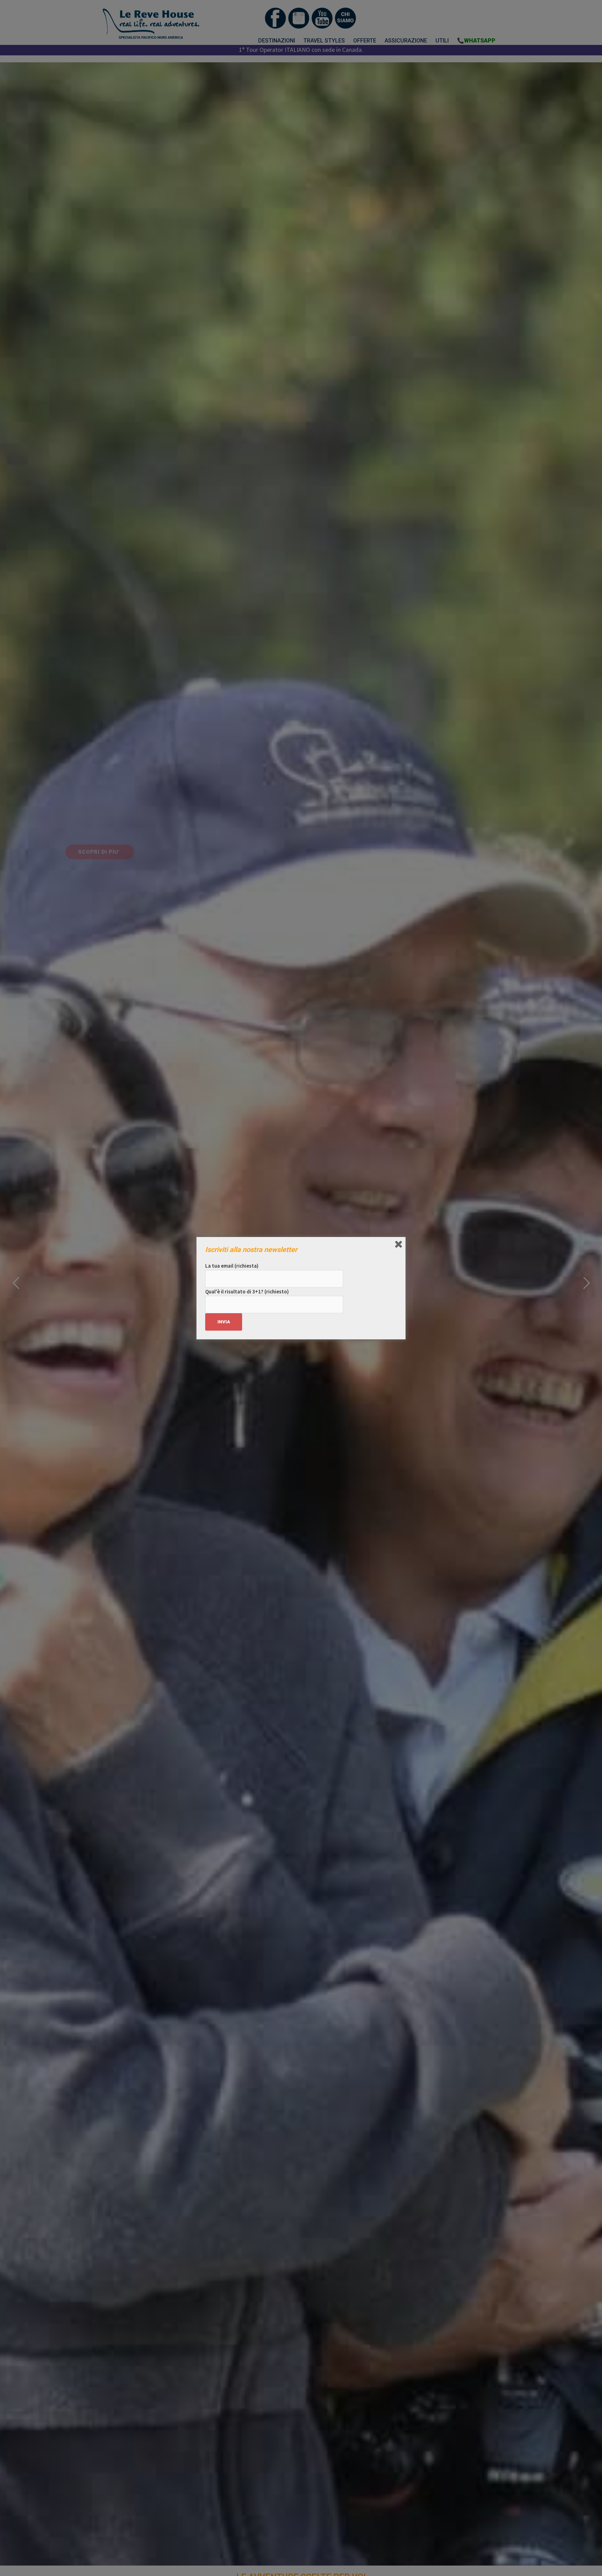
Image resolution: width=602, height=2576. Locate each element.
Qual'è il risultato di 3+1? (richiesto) (247, 1291)
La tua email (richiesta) (232, 1266)
